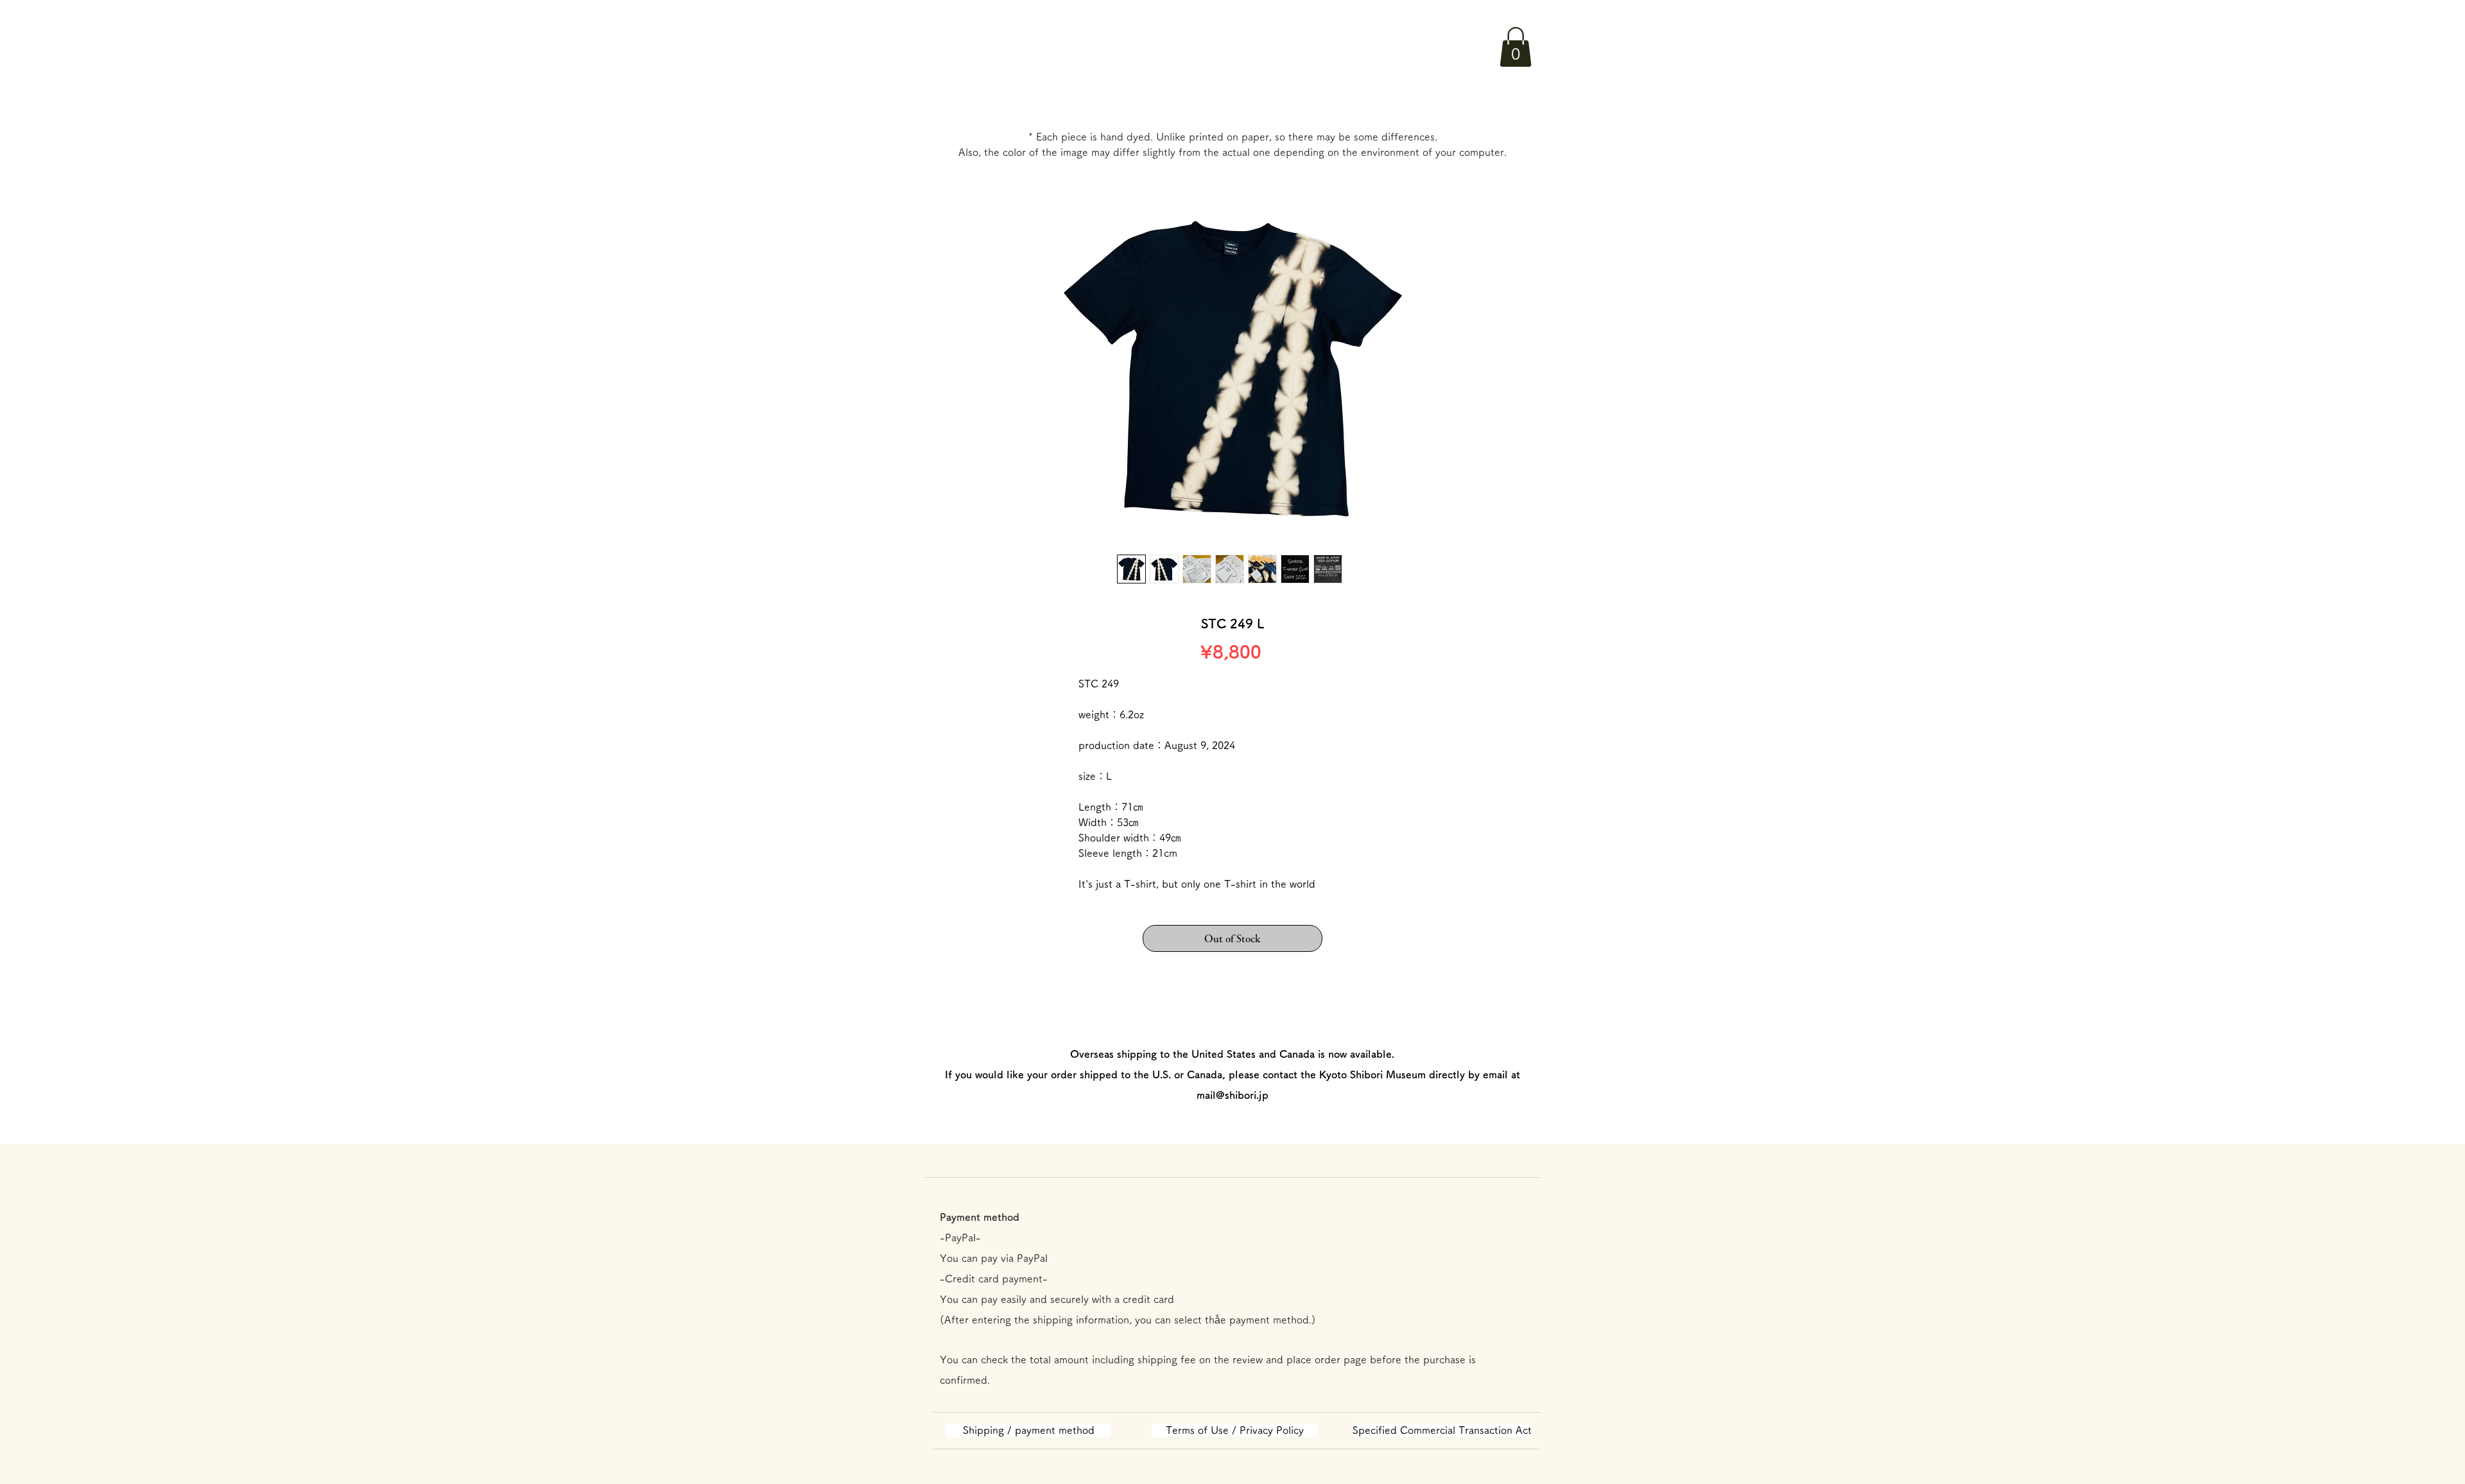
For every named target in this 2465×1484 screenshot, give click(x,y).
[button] (1516, 47)
